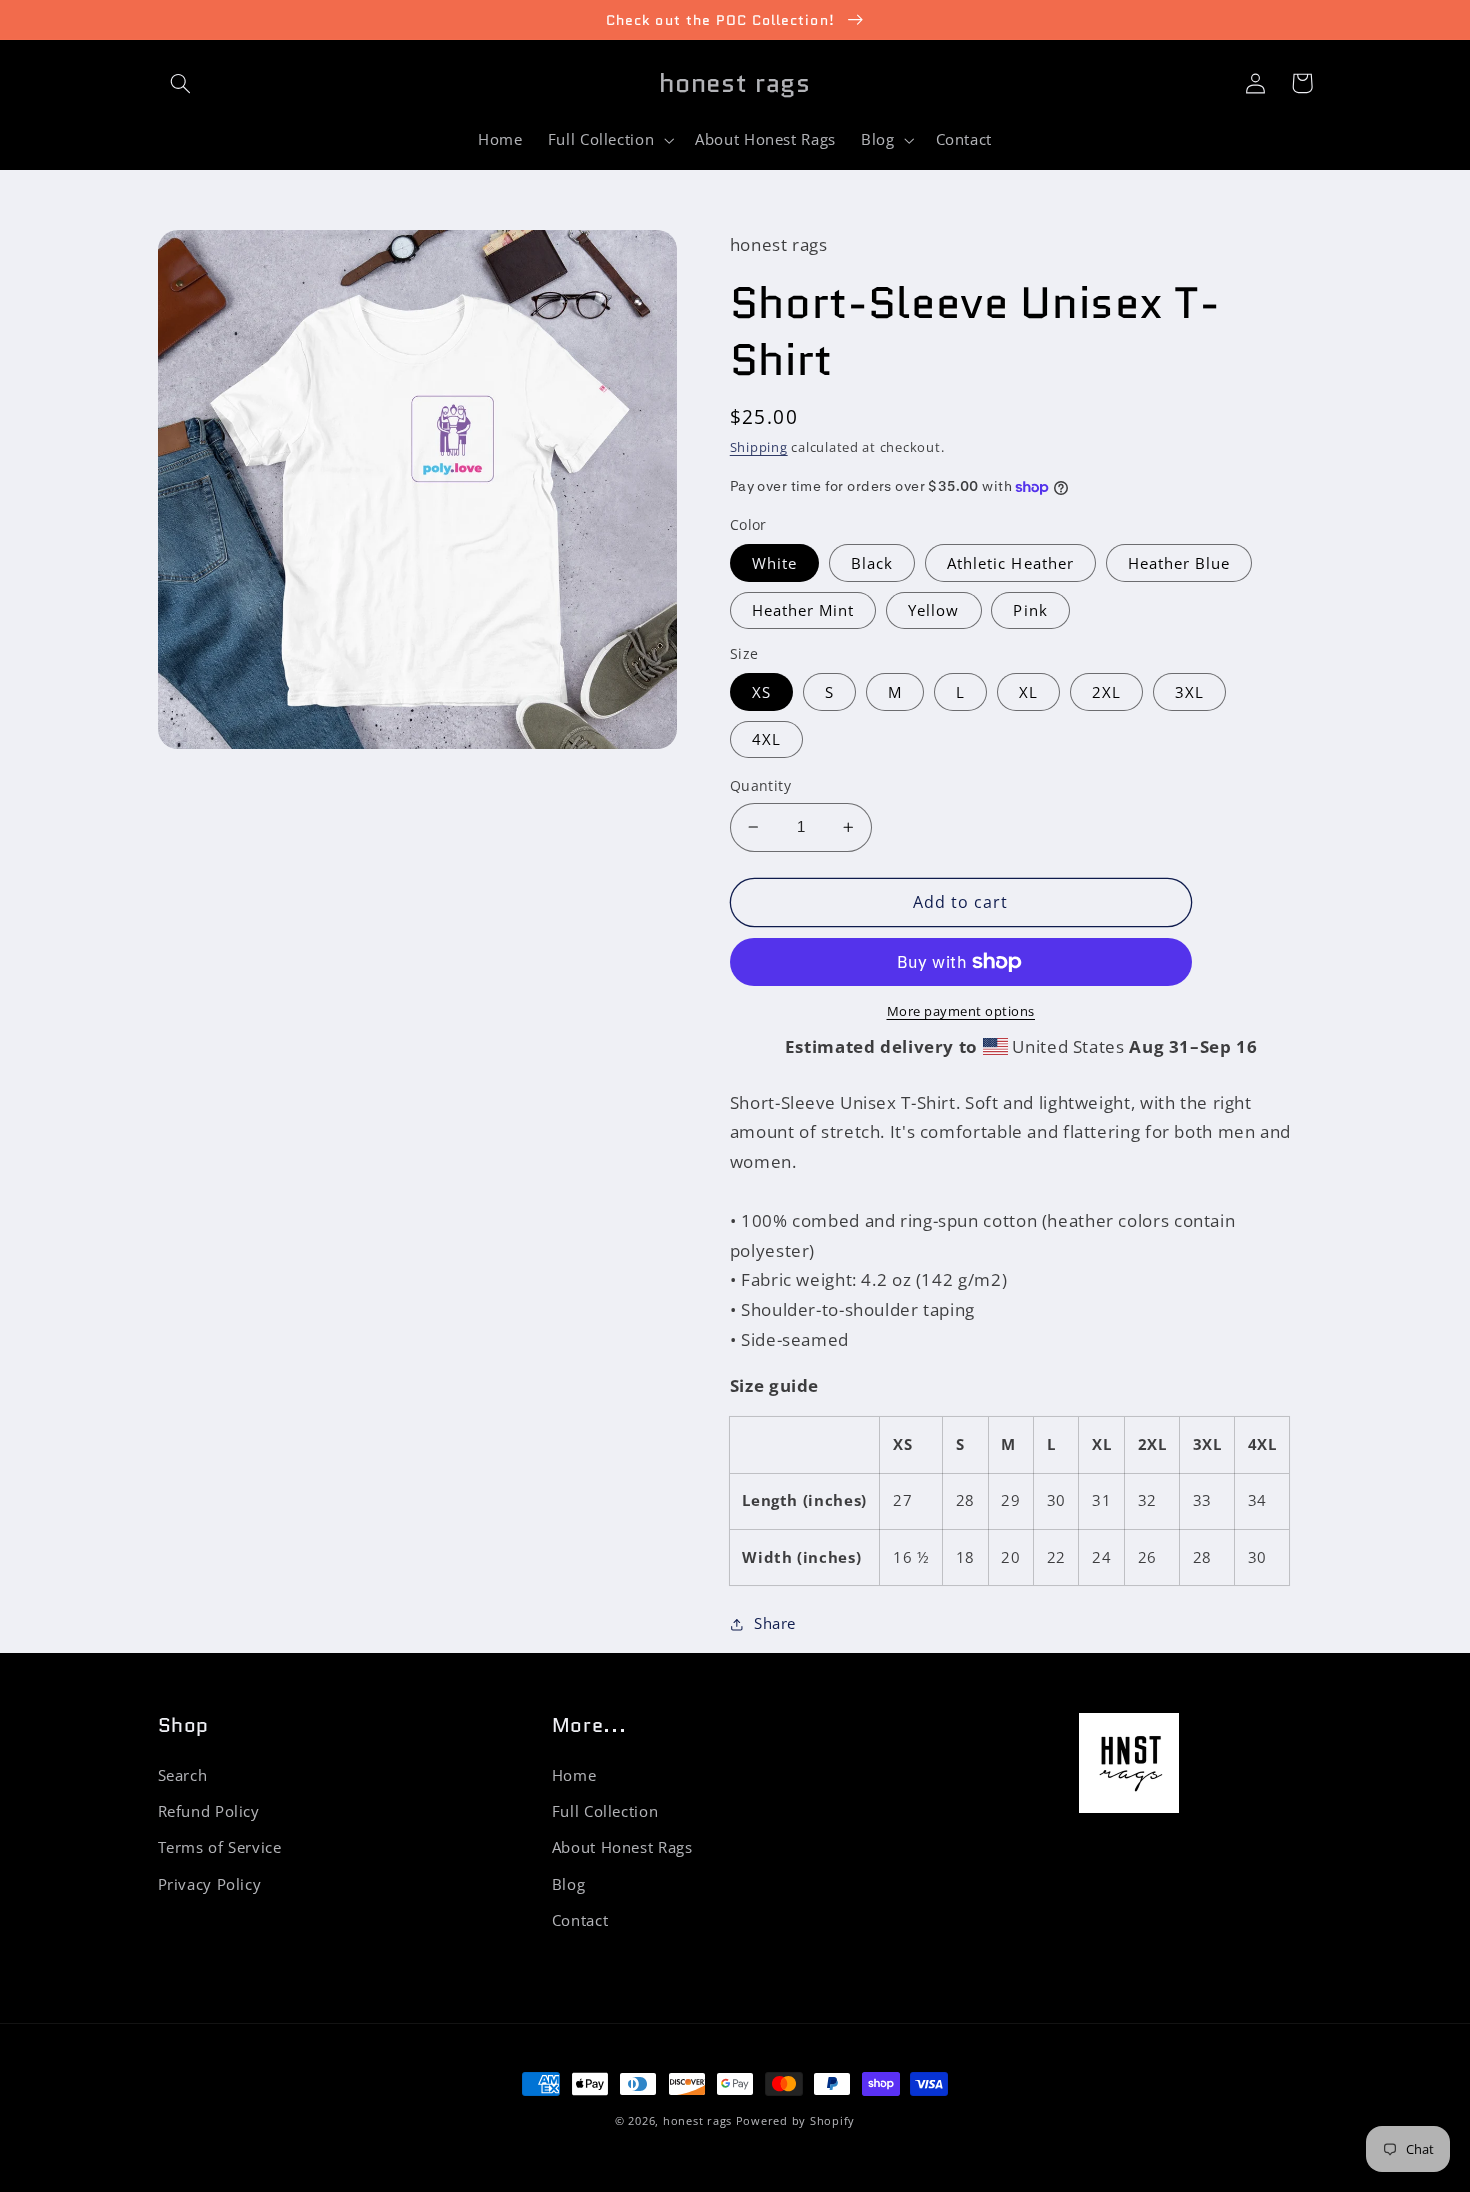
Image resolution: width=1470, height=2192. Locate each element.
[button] (181, 83)
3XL (1189, 692)
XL (1028, 692)
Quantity (760, 785)
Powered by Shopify (795, 2121)
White (774, 563)
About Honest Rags (622, 1847)
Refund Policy (209, 1811)
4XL (766, 739)
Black (872, 563)
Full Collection (605, 1811)
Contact (580, 1920)
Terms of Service (220, 1847)
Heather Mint (803, 610)
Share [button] (775, 1623)
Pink (1030, 610)
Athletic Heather (1010, 563)
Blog (569, 1884)
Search (183, 1775)
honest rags (697, 2121)
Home (574, 1775)
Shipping (759, 447)
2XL (1106, 692)
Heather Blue (1179, 563)
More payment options (961, 1011)
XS (761, 692)
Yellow (933, 610)
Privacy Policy (210, 1884)
